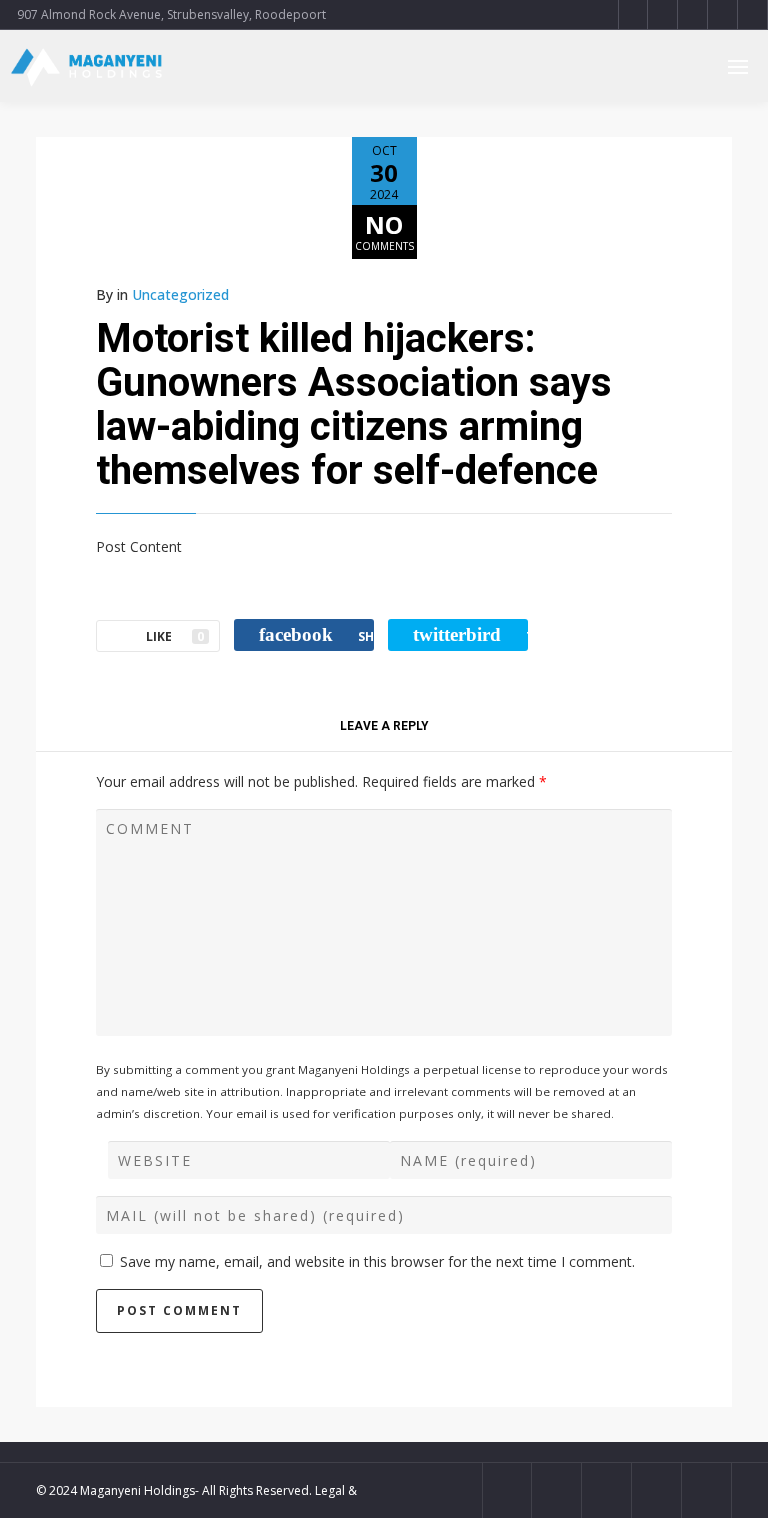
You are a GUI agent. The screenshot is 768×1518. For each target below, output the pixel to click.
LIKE (175, 636)
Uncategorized (180, 294)
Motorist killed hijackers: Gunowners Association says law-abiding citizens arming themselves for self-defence (354, 404)
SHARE (316, 634)
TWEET (470, 634)
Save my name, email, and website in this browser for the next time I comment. (377, 1261)
